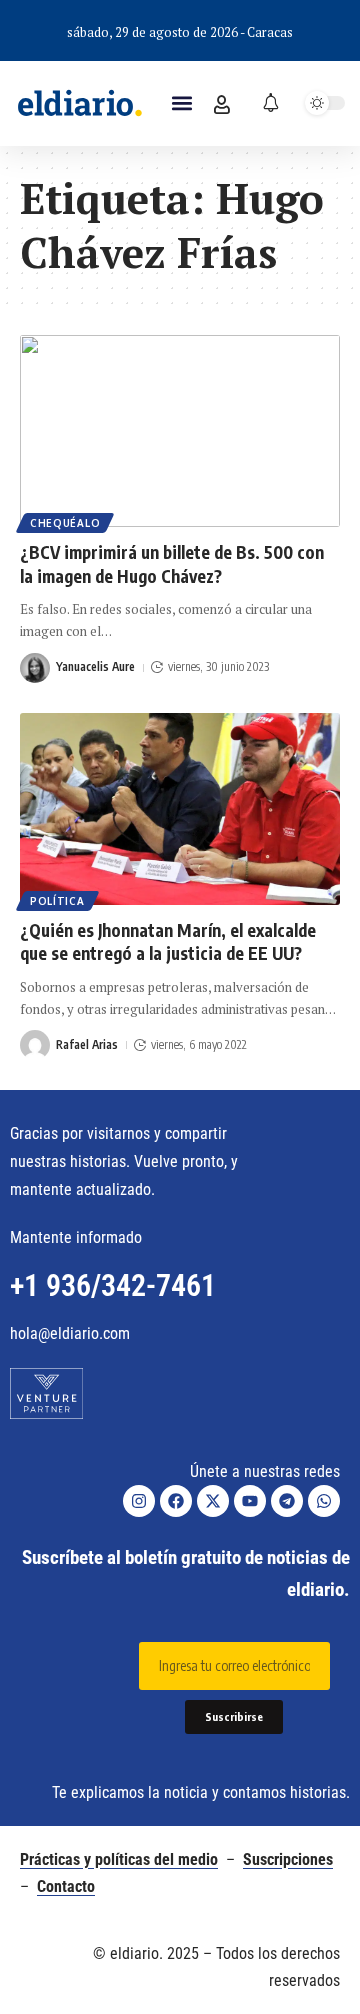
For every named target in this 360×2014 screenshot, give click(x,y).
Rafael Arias (87, 1044)
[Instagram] (139, 1501)
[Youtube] (250, 1501)
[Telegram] (287, 1501)
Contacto (66, 1886)
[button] (181, 103)
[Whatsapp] (324, 1501)
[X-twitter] (213, 1501)
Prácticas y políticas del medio (119, 1859)
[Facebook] (176, 1501)
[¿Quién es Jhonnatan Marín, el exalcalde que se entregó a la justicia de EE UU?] (180, 809)
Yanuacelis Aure (95, 666)
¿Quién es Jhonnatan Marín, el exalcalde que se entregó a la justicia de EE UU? (168, 942)
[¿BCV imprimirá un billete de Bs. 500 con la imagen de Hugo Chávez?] (180, 431)
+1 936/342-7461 (113, 1285)
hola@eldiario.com (70, 1333)
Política (57, 901)
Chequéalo (65, 523)
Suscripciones (288, 1859)
